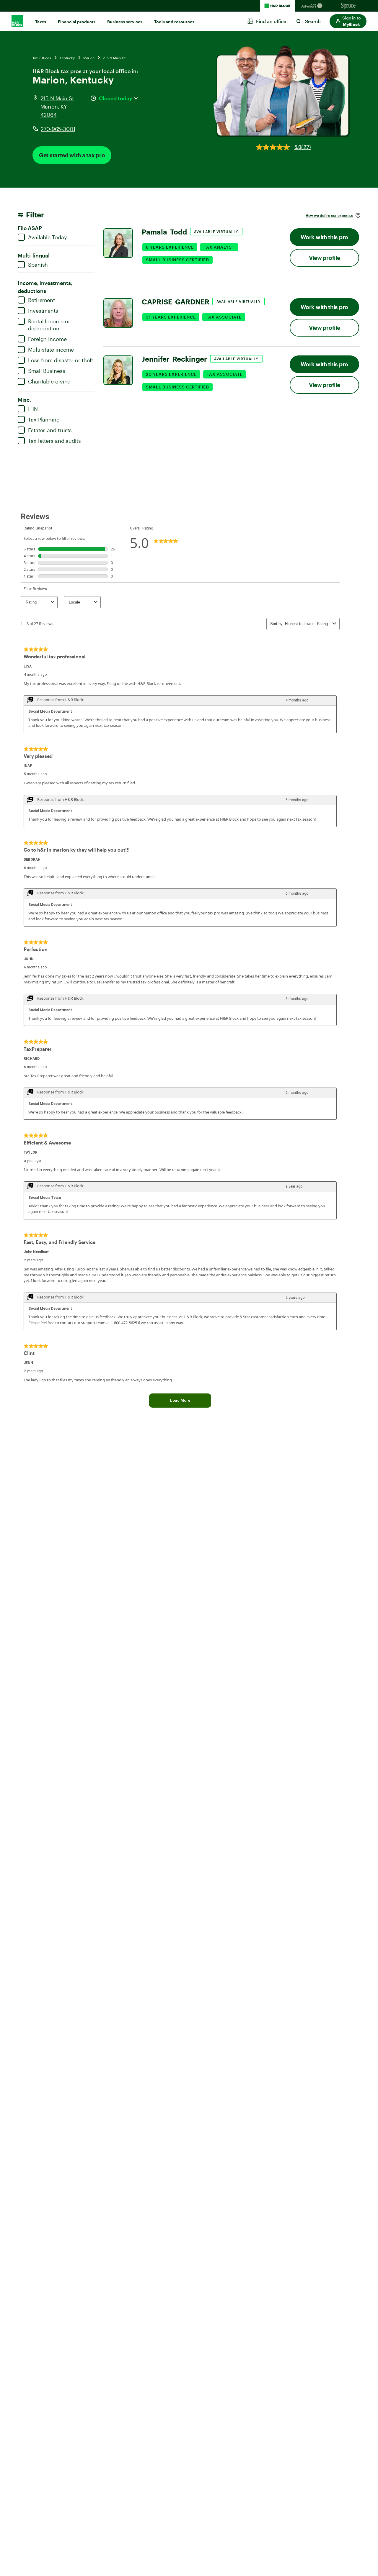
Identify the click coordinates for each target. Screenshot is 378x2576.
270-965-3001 (58, 129)
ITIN (33, 409)
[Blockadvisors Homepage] (313, 6)
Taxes (41, 22)
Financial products (77, 22)
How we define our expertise (329, 215)
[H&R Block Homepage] (278, 6)
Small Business (47, 371)
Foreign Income (47, 339)
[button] (348, 21)
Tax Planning (44, 419)
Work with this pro (324, 237)
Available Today (48, 237)
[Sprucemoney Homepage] (348, 6)
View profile (324, 258)
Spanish (38, 265)
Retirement (41, 300)
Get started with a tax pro (72, 155)
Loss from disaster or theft (61, 360)
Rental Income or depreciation (49, 325)
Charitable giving (49, 381)
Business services (125, 22)
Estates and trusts (50, 430)
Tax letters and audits (54, 441)
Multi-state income (51, 350)
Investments (43, 311)
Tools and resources (174, 22)
